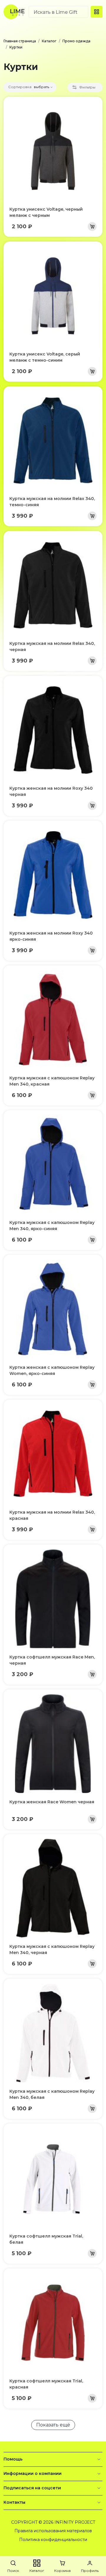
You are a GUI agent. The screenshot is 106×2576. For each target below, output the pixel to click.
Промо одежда (76, 41)
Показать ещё (53, 2425)
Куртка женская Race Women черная (52, 1802)
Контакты (14, 2502)
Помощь (13, 2459)
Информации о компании (33, 2473)
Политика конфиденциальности (53, 2540)
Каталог (49, 41)
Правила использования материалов (53, 2531)
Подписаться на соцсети (32, 2488)
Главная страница (20, 41)
